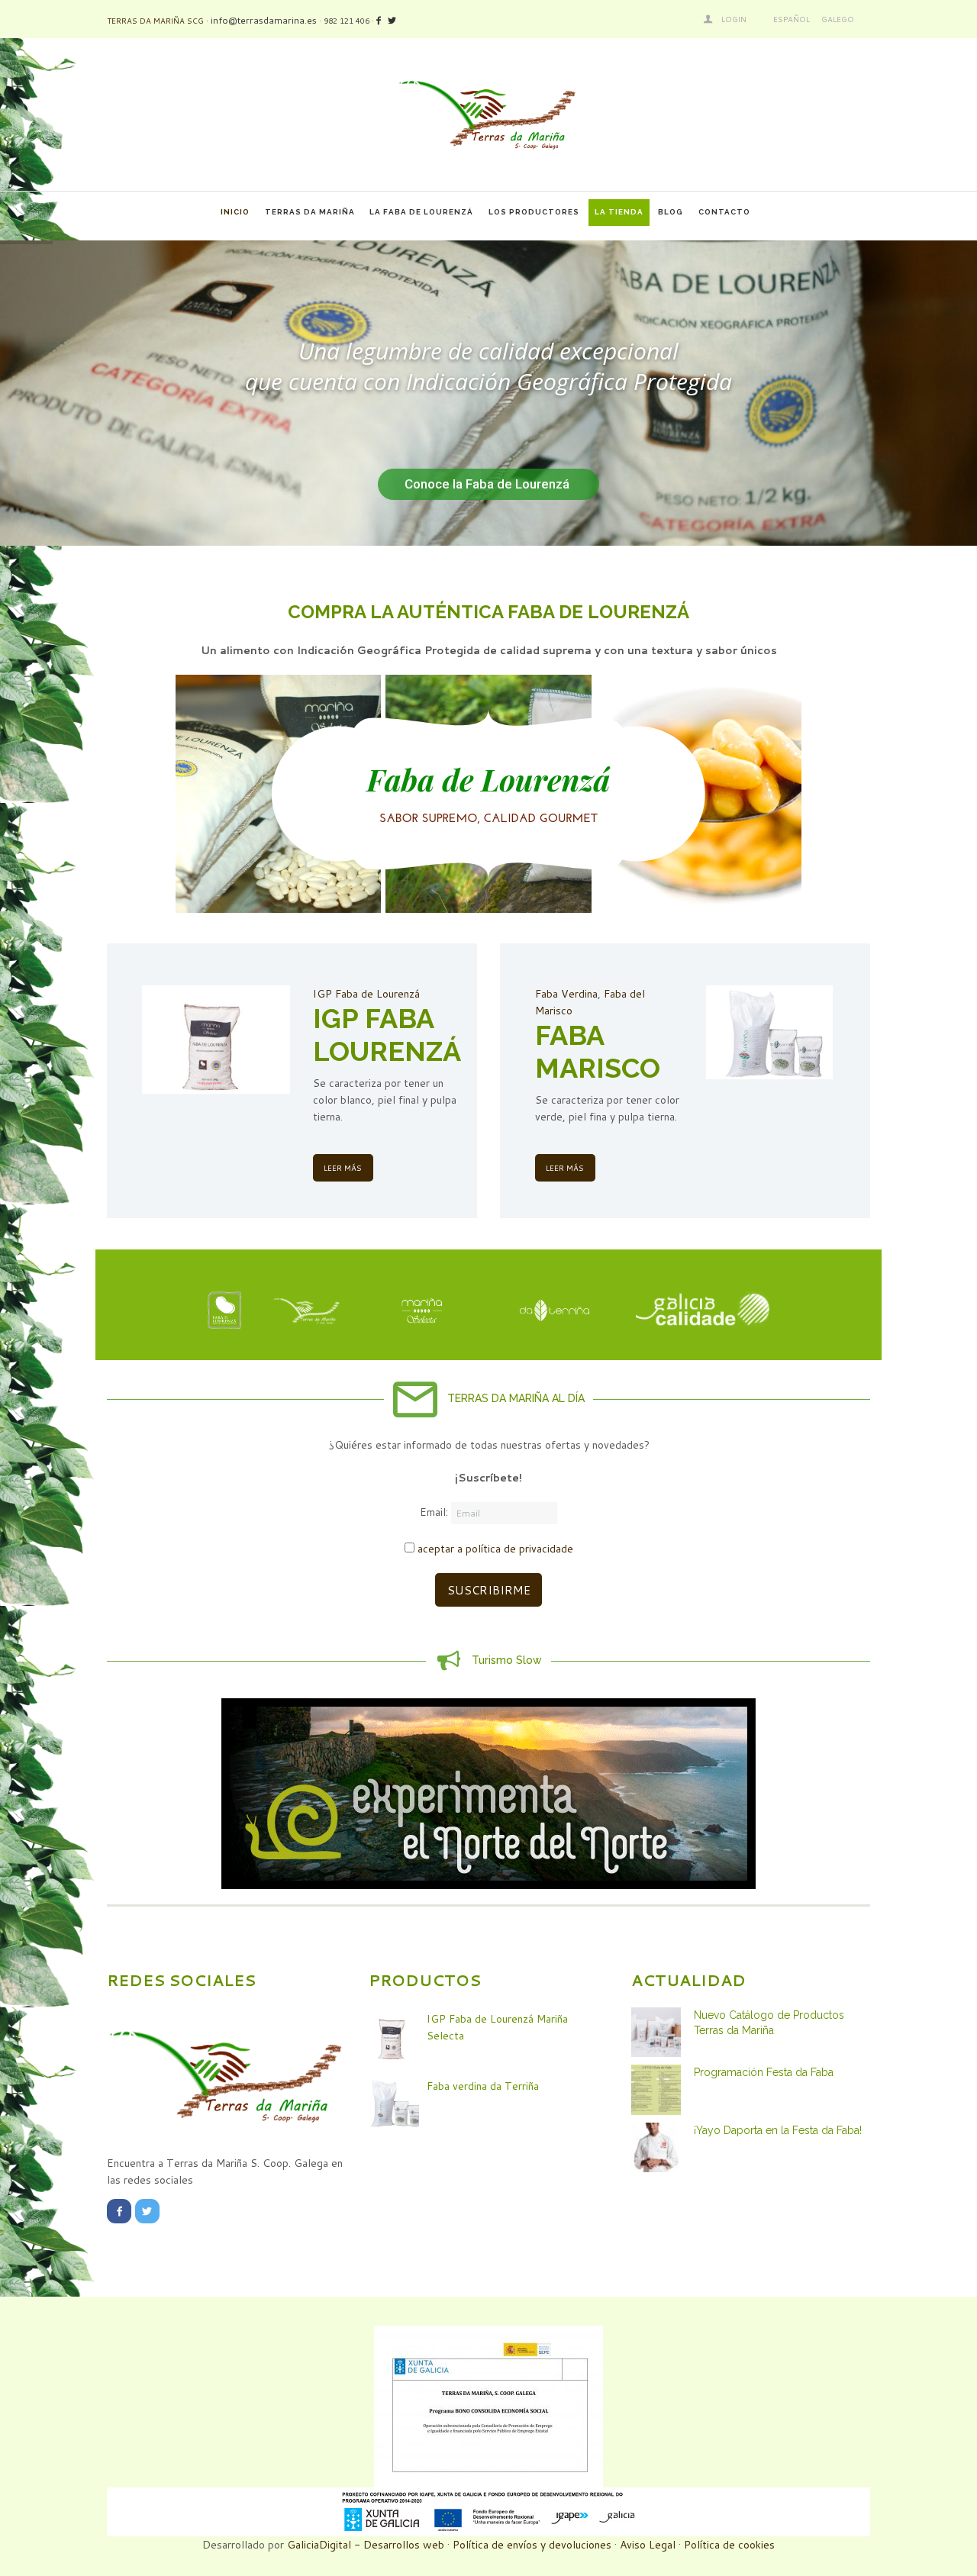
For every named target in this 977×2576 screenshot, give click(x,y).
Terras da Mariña (310, 212)
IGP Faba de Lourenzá (366, 994)
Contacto (724, 212)
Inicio (235, 212)
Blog (671, 212)
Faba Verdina (566, 994)
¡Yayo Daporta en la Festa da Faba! (778, 2130)
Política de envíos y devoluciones (532, 2545)
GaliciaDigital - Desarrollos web (366, 2545)
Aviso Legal (648, 2545)
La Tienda (619, 212)
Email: (435, 1513)
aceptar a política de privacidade (495, 1549)
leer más (343, 1168)
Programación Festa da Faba (764, 2072)
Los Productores (534, 212)
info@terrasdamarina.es (264, 20)
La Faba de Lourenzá (421, 212)
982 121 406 (347, 21)
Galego (838, 19)
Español (792, 19)
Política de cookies (729, 2545)
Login (734, 19)
